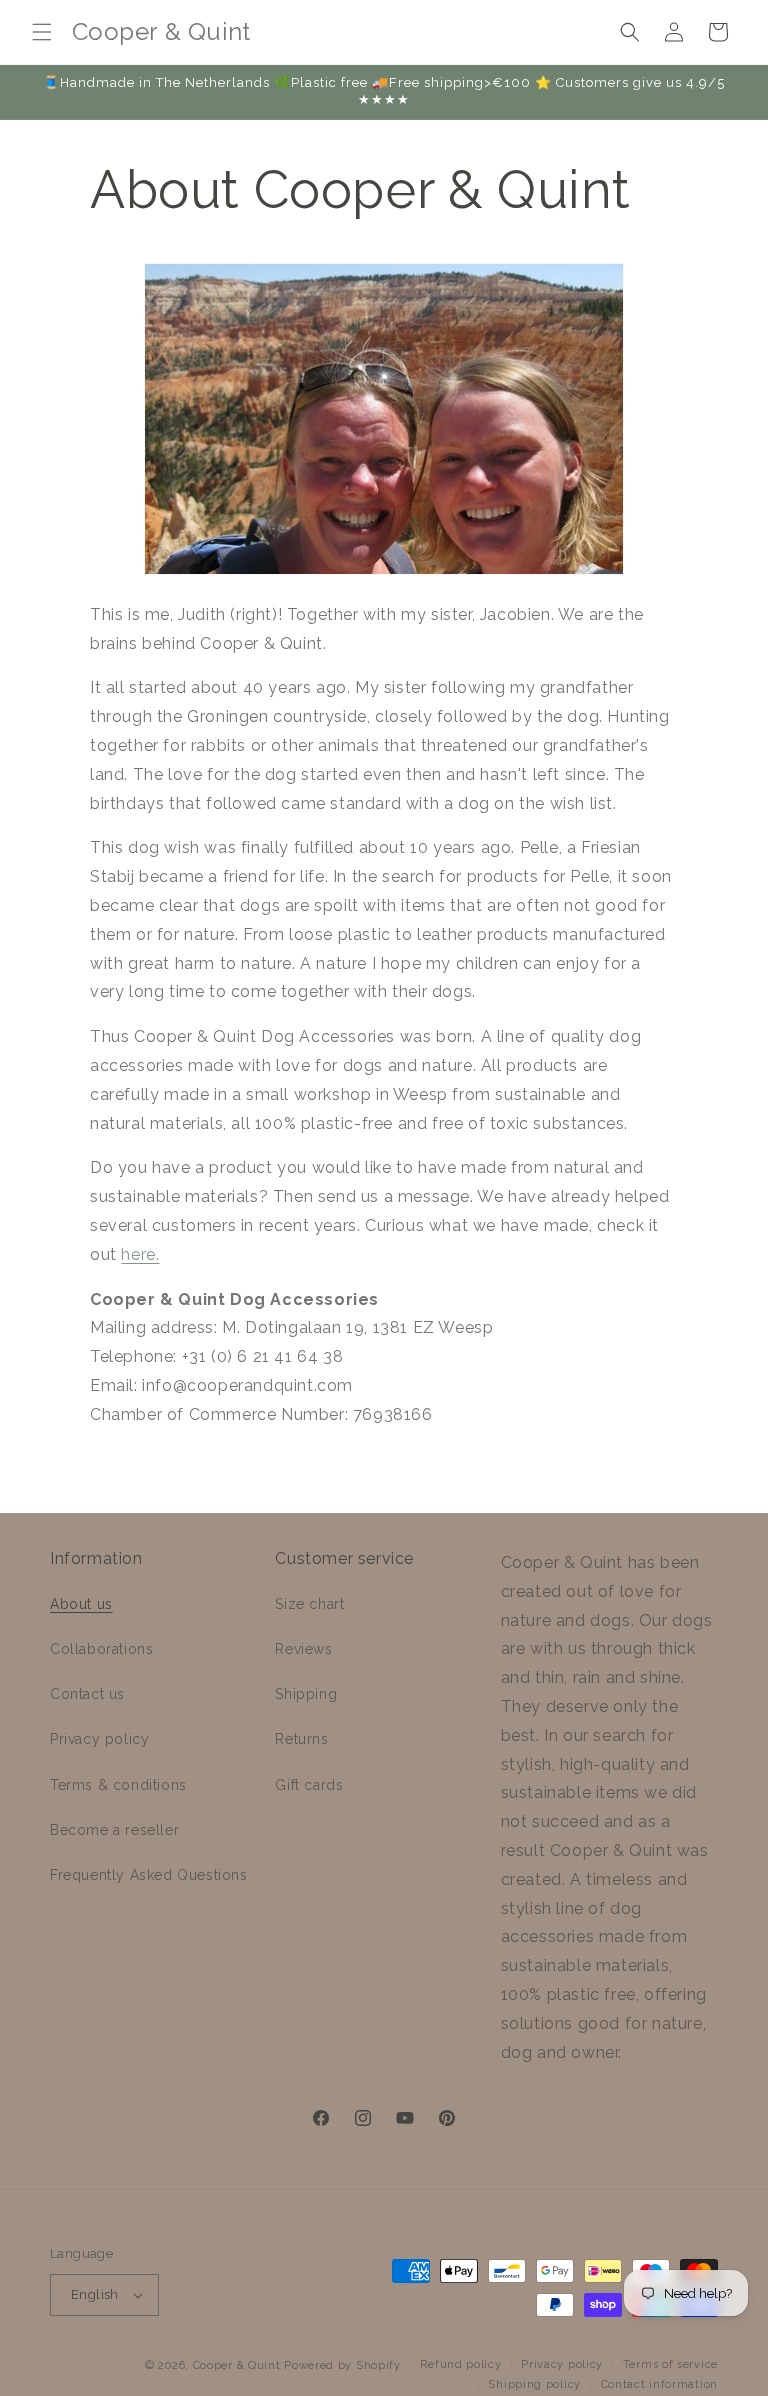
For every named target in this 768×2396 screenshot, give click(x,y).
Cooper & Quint (237, 2365)
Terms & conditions (118, 1785)
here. (140, 1254)
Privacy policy (99, 1739)
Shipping (306, 1694)
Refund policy (460, 2364)
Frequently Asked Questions (149, 1875)
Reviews (303, 1649)
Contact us (87, 1694)
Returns (301, 1739)
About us (81, 1604)
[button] (42, 32)
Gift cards (309, 1785)
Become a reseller (114, 1830)
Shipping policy (534, 2384)
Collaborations (101, 1649)
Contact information (659, 2384)
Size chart (309, 1604)
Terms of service (670, 2364)
